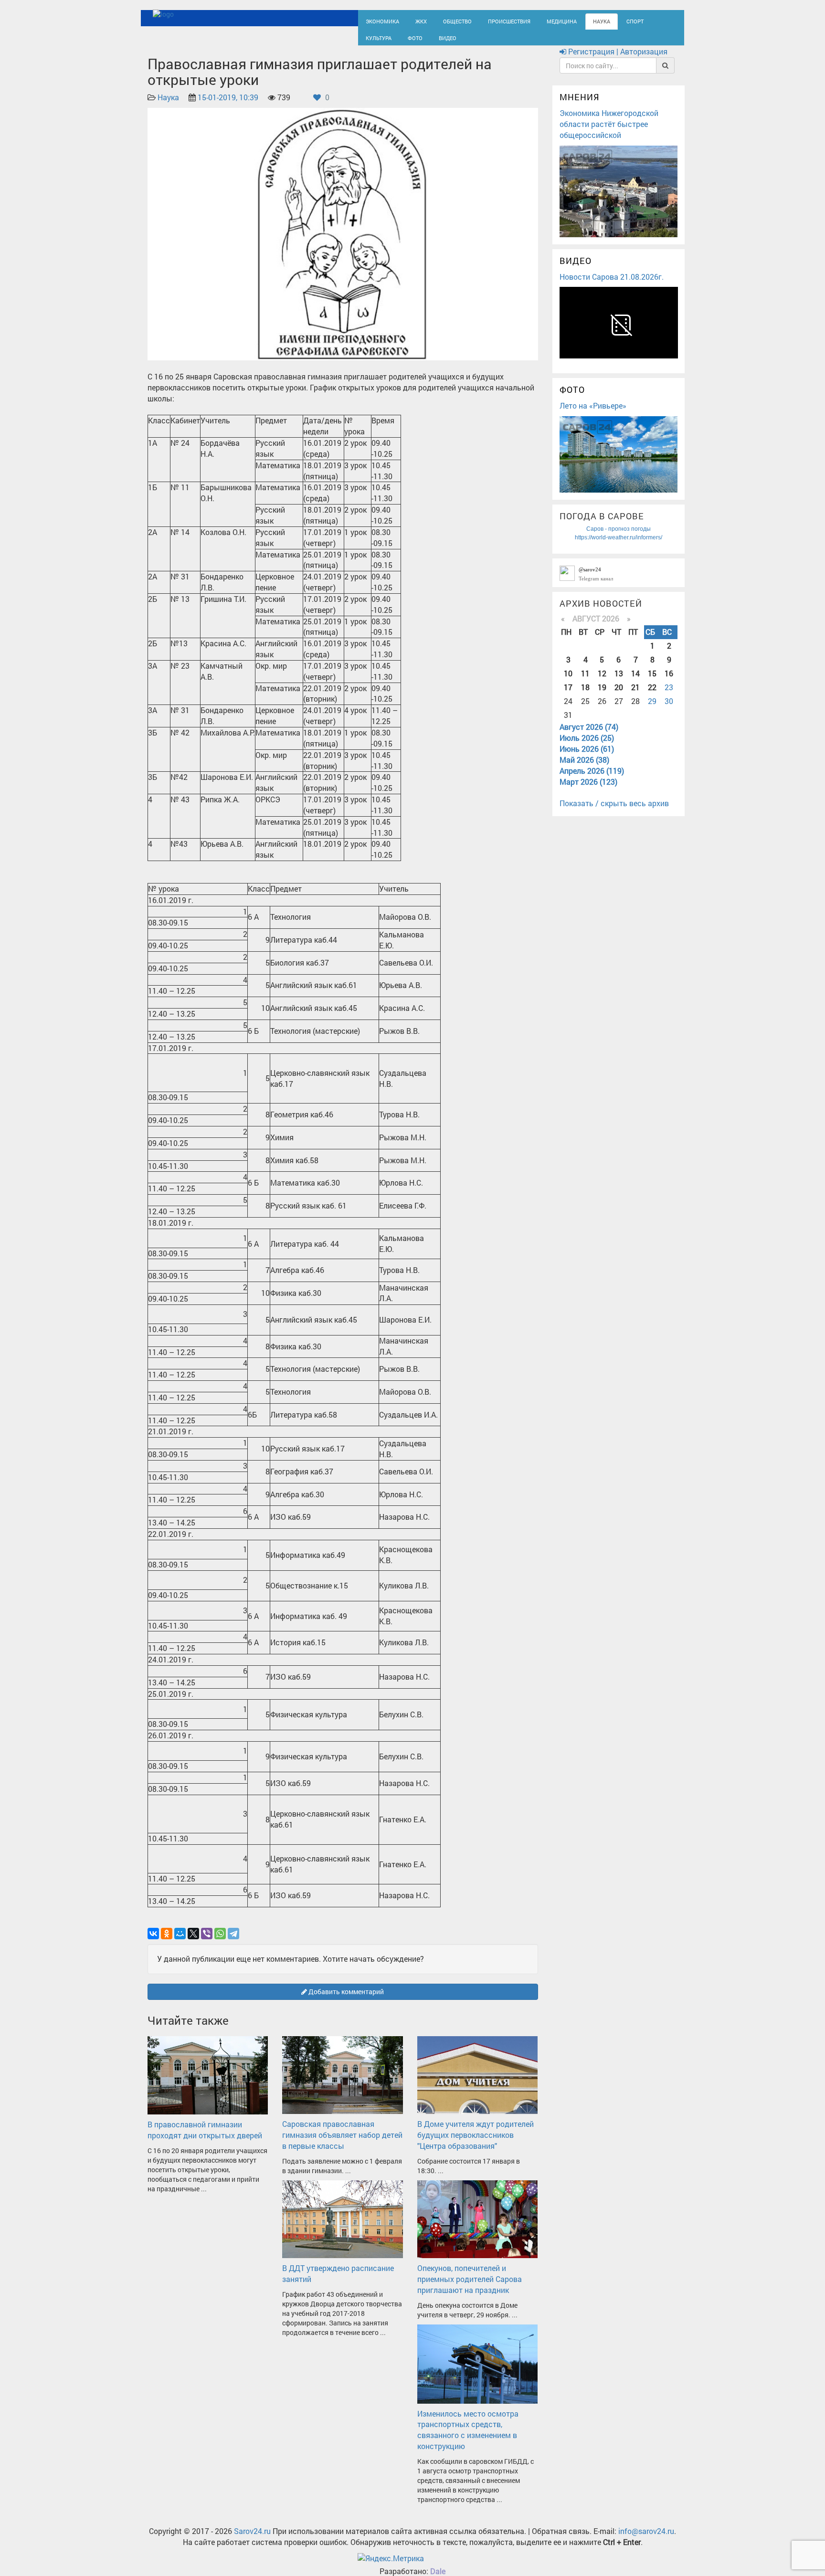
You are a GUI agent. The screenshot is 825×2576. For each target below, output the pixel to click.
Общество (446, 20)
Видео (401, 41)
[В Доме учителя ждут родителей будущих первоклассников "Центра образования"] (477, 2083)
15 (652, 682)
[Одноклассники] (167, 1942)
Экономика (379, 20)
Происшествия (491, 20)
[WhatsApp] (220, 1942)
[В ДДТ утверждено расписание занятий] (342, 2227)
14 (635, 682)
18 (585, 696)
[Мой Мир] (180, 1942)
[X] (193, 1942)
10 (568, 682)
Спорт (603, 20)
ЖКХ (413, 20)
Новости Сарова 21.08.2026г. (612, 285)
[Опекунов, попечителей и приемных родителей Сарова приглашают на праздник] (477, 2227)
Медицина (537, 20)
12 (602, 682)
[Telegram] (233, 1942)
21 (635, 696)
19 (602, 696)
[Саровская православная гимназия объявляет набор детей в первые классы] (342, 2083)
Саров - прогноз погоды (619, 537)
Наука (572, 20)
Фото (371, 41)
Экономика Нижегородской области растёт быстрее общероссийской (609, 132)
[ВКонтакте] (153, 1942)
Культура (637, 20)
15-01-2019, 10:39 (228, 106)
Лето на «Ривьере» (593, 414)
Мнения (580, 106)
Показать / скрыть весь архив (614, 812)
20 (619, 696)
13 (619, 682)
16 (669, 682)
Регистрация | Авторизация (617, 60)
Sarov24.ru (252, 2539)
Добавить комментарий (345, 2000)
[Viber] (207, 1942)
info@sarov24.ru (646, 2539)
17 (568, 696)
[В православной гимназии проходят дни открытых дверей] (208, 2083)
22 (652, 696)
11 (585, 682)
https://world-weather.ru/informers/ (619, 546)
